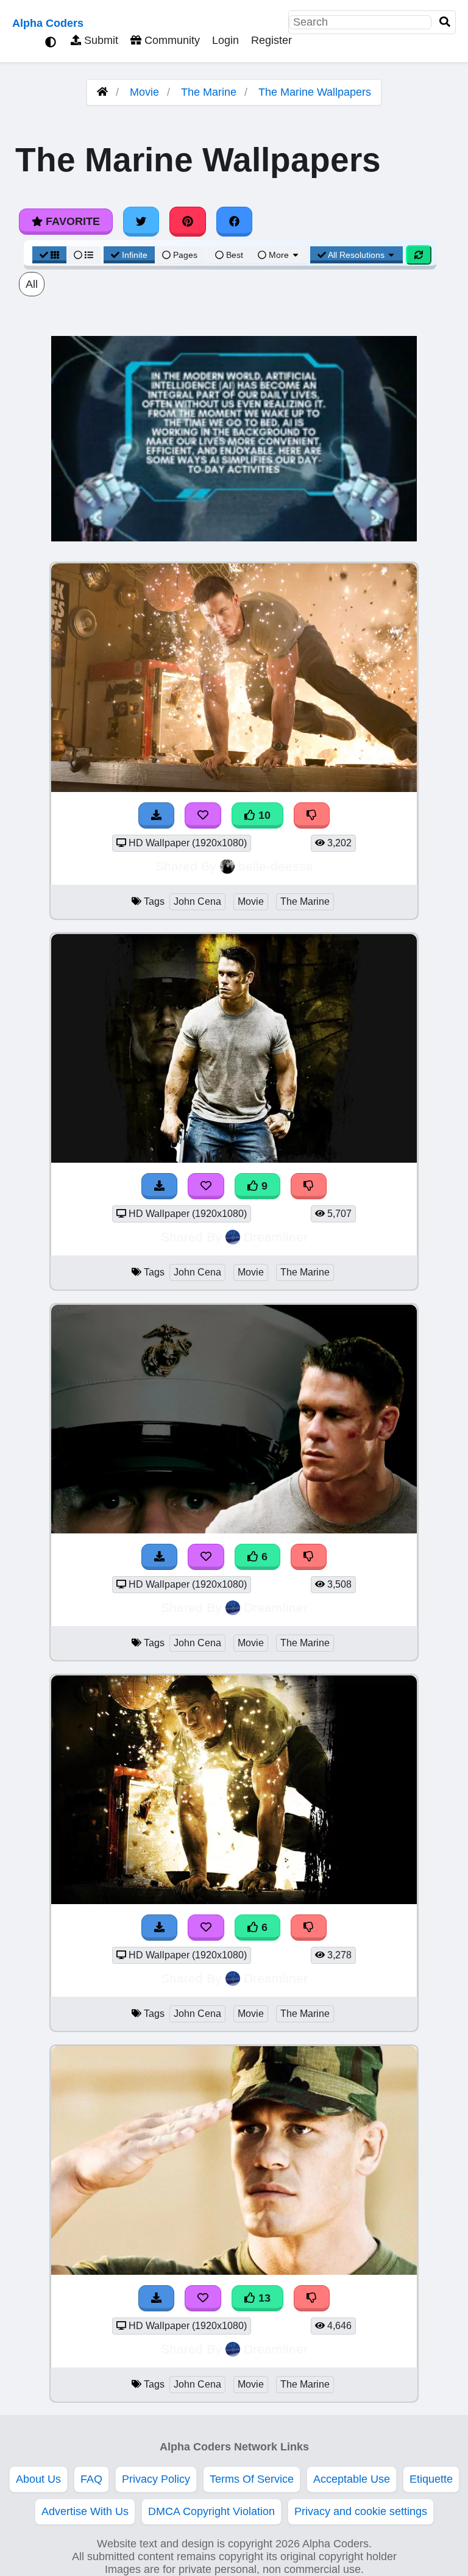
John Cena (197, 901)
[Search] (445, 22)
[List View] (83, 255)
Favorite (71, 221)
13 (263, 2298)
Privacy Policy (156, 2479)
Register (271, 40)
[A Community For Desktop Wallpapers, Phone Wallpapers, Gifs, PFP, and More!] (102, 92)
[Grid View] (49, 255)
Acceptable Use (352, 2479)
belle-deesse (276, 866)
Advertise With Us (85, 2511)
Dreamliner (276, 1237)
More (279, 255)
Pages (185, 255)
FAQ (91, 2479)
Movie (144, 92)
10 (263, 815)
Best (233, 255)
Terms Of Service (252, 2479)
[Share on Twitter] (141, 221)
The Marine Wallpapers (315, 92)
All (32, 284)
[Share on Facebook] (235, 221)
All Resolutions (356, 255)
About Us (38, 2479)
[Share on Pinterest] (188, 221)
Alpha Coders (48, 23)
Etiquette (431, 2479)
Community (171, 40)
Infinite (135, 255)
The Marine (209, 92)
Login (225, 40)
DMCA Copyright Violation (211, 2511)
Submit (100, 40)
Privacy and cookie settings (361, 2511)
